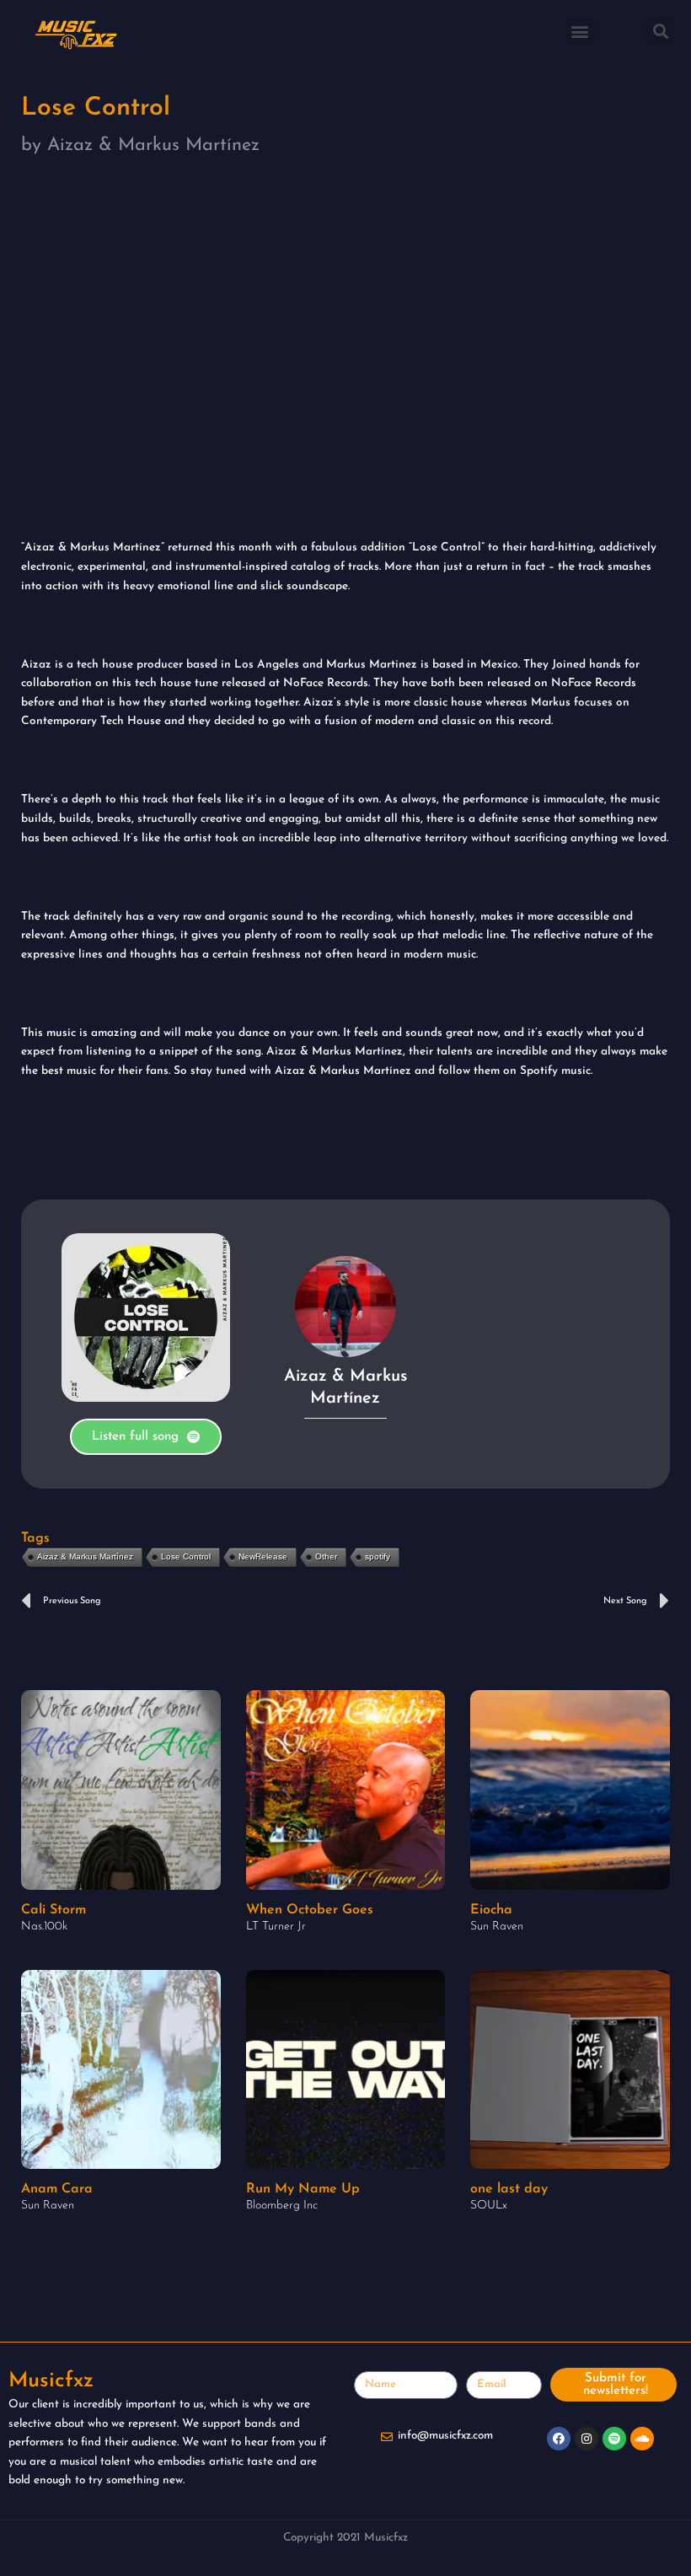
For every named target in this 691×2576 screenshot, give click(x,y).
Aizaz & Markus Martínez (85, 1556)
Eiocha (491, 1910)
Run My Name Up (303, 2189)
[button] (580, 31)
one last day (509, 2189)
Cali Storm (54, 1910)
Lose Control (186, 1556)
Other (326, 1556)
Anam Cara (57, 2189)
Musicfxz (51, 2381)
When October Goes (310, 1910)
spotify (378, 1556)
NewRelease (263, 1556)
